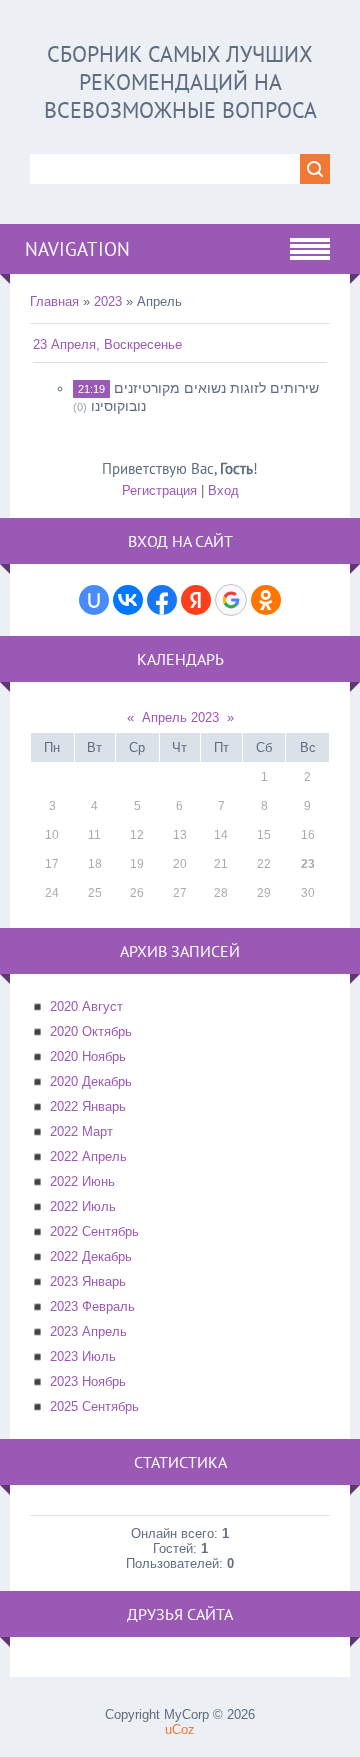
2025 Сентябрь (94, 1406)
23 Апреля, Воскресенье (107, 344)
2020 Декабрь (91, 1081)
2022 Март (81, 1131)
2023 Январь (88, 1281)
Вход (223, 490)
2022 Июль (83, 1206)
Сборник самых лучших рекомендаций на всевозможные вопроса (180, 82)
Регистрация (159, 490)
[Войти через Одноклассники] (266, 600)
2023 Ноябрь (88, 1381)
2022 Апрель (88, 1156)
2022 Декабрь (91, 1256)
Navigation (77, 249)
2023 (108, 301)
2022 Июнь (82, 1181)
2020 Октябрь (91, 1031)
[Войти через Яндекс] (196, 600)
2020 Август (86, 1006)
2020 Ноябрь (88, 1056)
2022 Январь (88, 1106)
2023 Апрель (88, 1331)
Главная (54, 301)
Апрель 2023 (180, 717)
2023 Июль (83, 1356)
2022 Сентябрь (94, 1231)
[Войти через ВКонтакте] (128, 600)
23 (308, 864)
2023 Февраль (92, 1306)
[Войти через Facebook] (162, 600)
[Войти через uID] (94, 600)
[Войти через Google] (231, 600)
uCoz (180, 1729)
